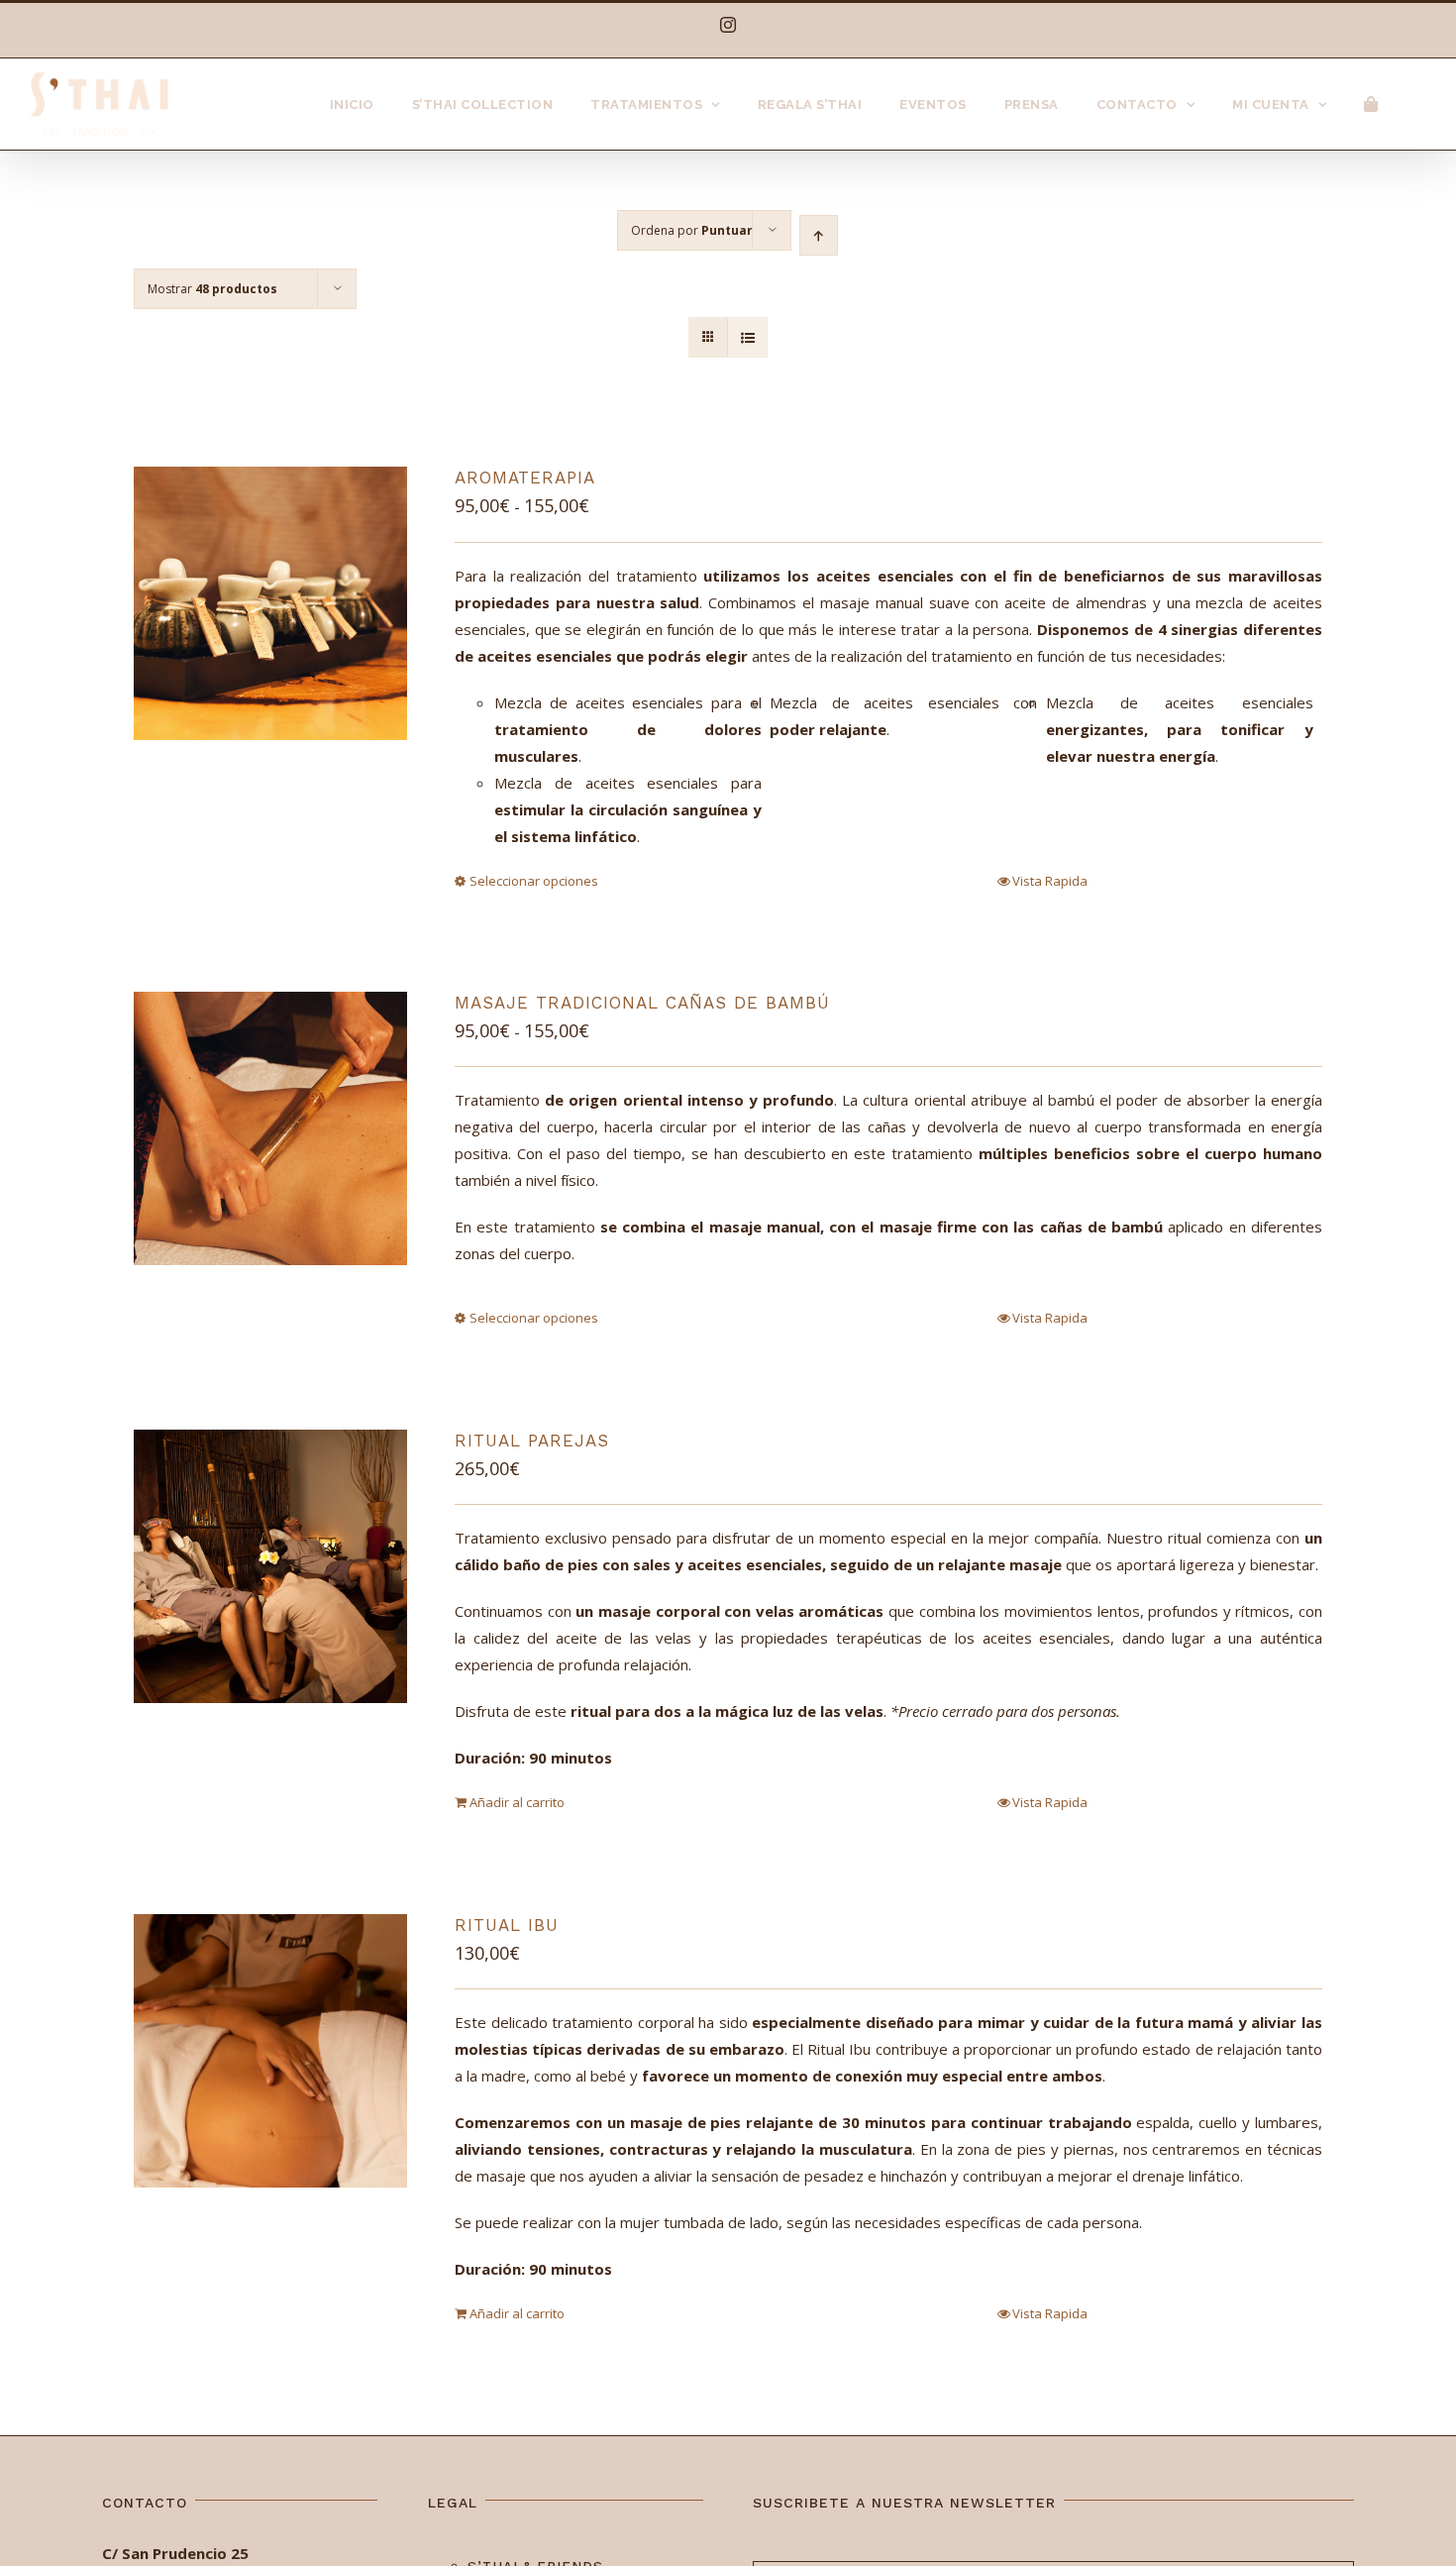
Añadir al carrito (517, 1802)
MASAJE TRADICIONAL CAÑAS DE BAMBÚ (642, 1003)
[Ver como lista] (747, 337)
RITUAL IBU (507, 1925)
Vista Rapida (1050, 881)
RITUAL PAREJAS (532, 1441)
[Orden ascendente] (819, 235)
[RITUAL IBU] (270, 2051)
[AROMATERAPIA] (270, 603)
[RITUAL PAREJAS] (270, 1566)
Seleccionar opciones (534, 881)
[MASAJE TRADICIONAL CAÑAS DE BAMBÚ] (270, 1128)
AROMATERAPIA (525, 478)
